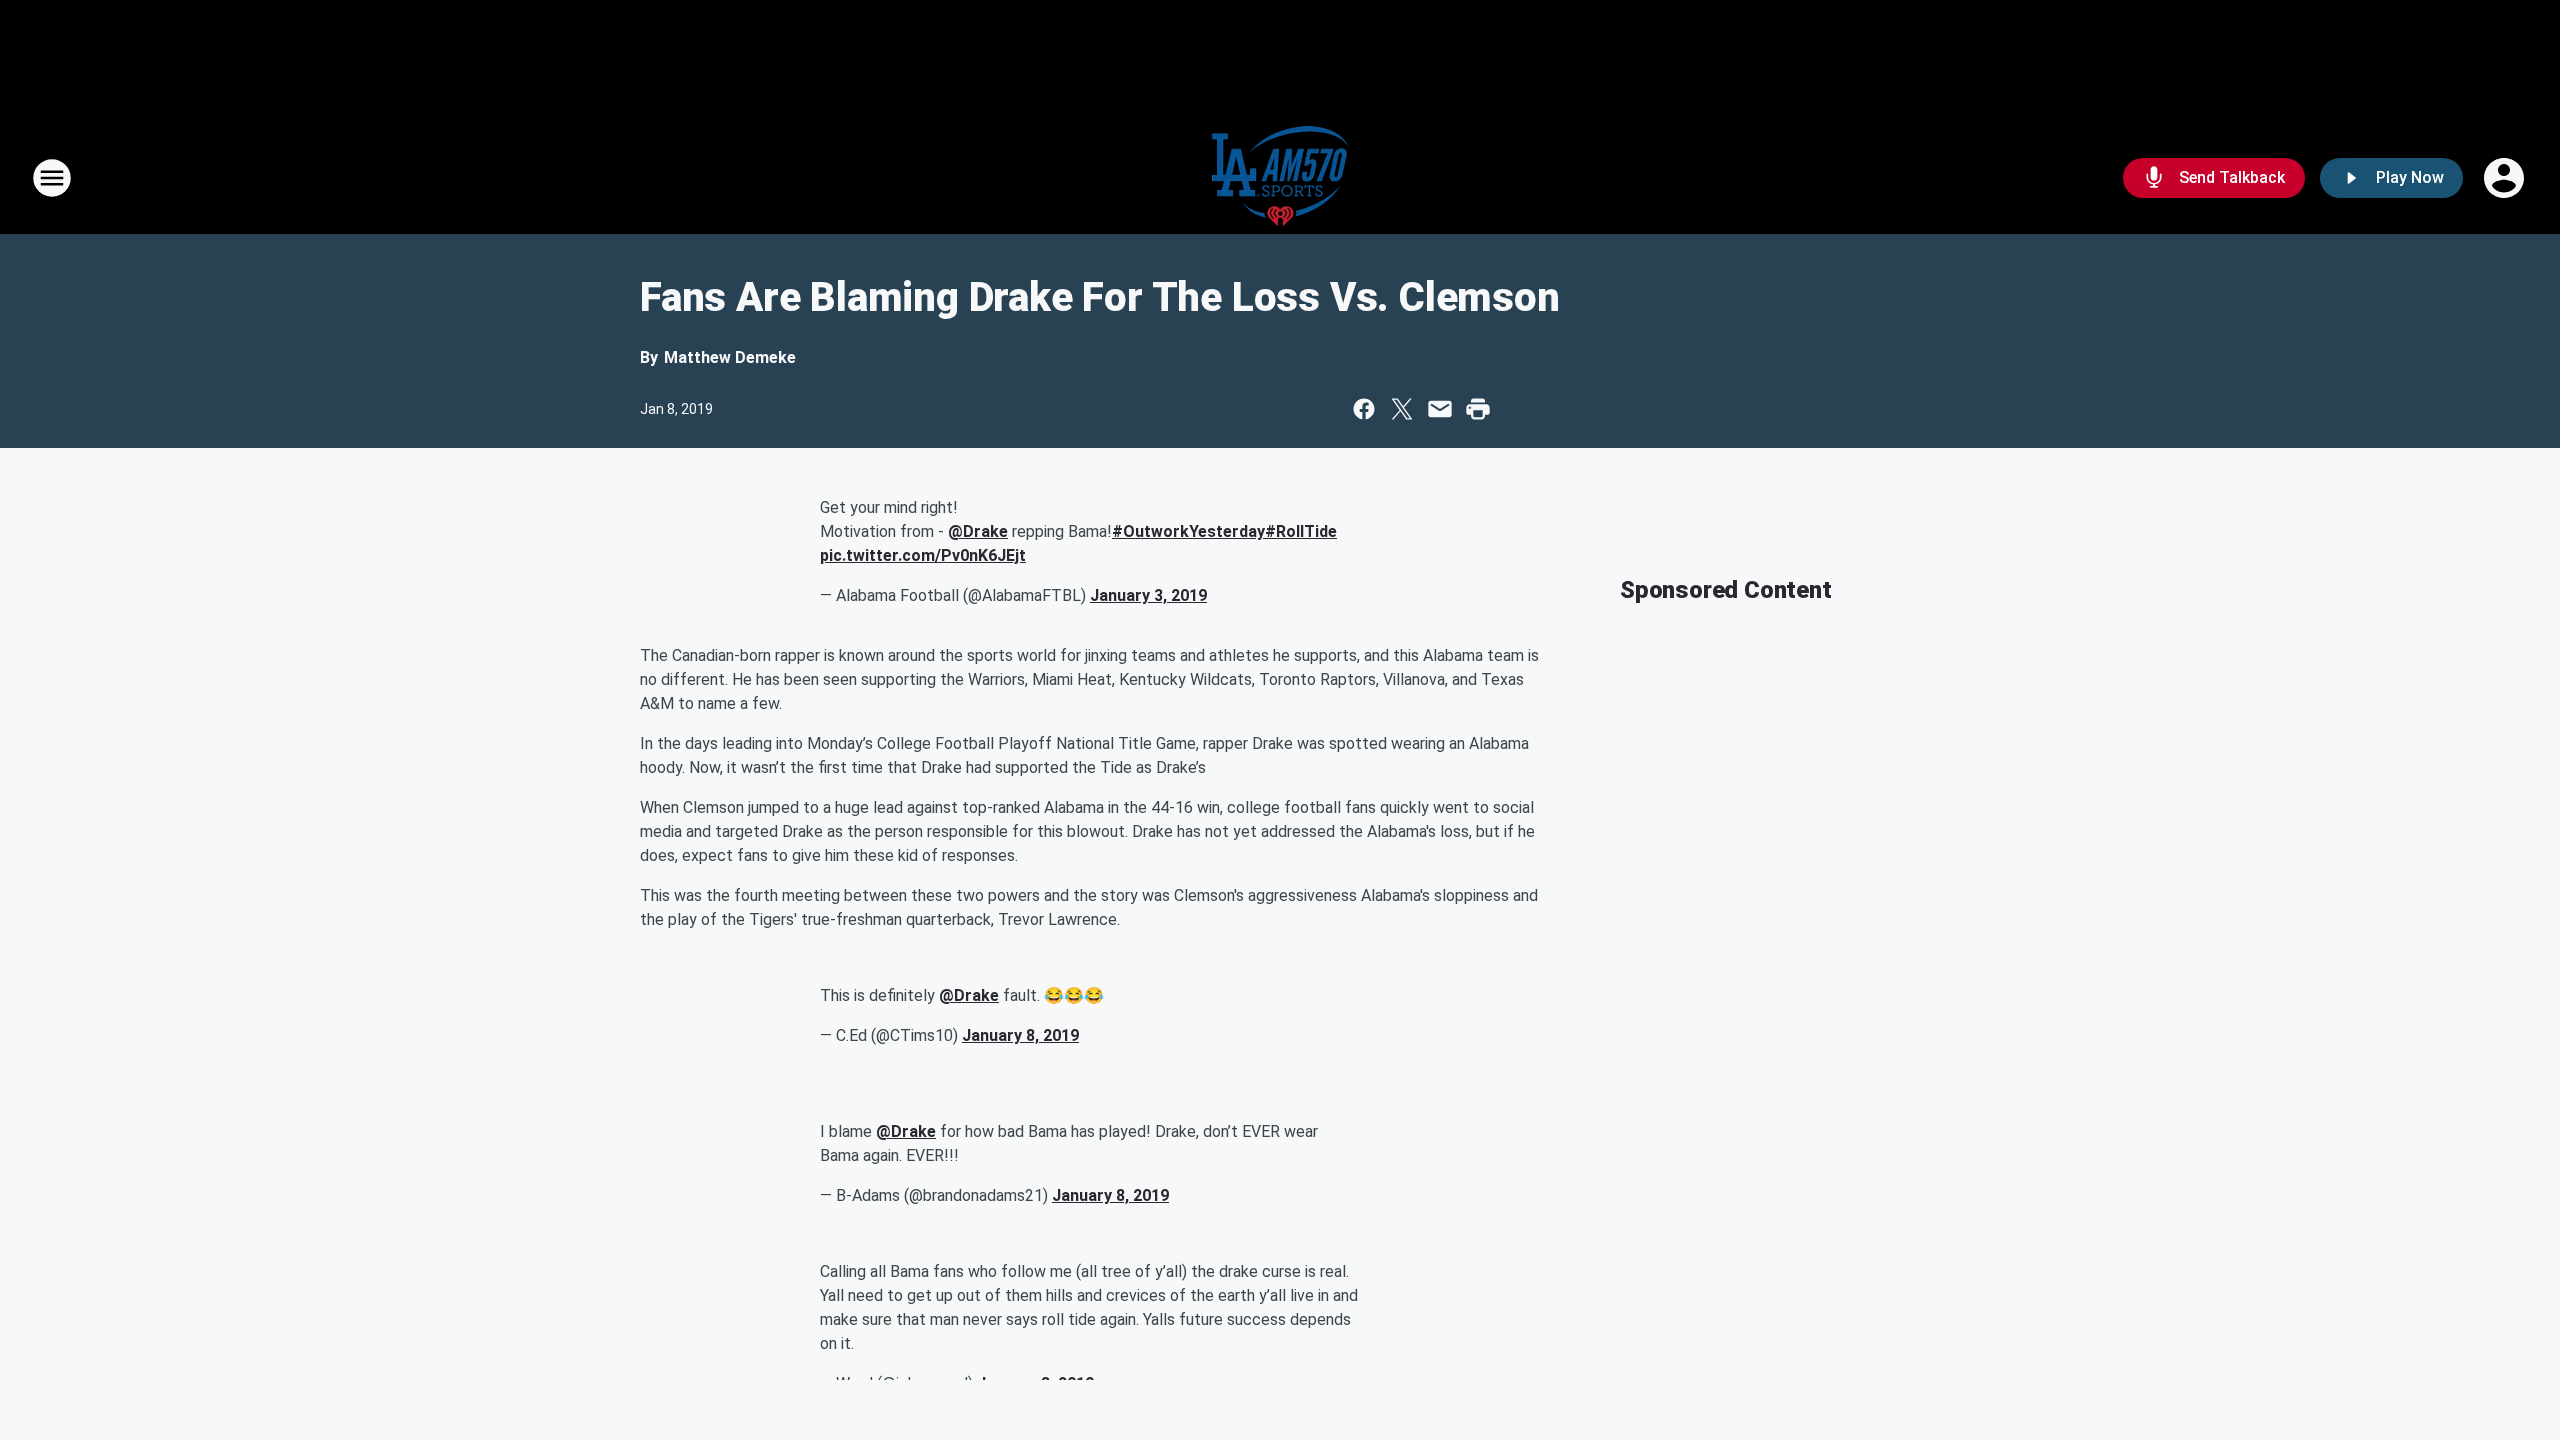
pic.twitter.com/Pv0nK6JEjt (923, 555)
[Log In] (2506, 178)
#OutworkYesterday (1188, 531)
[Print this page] (1478, 409)
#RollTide (1301, 531)
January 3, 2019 (1148, 595)
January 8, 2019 (1020, 1035)
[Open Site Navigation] (52, 178)
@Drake (978, 531)
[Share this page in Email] (1440, 409)
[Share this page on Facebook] (1364, 409)
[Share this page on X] (1402, 409)
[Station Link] (1280, 178)
